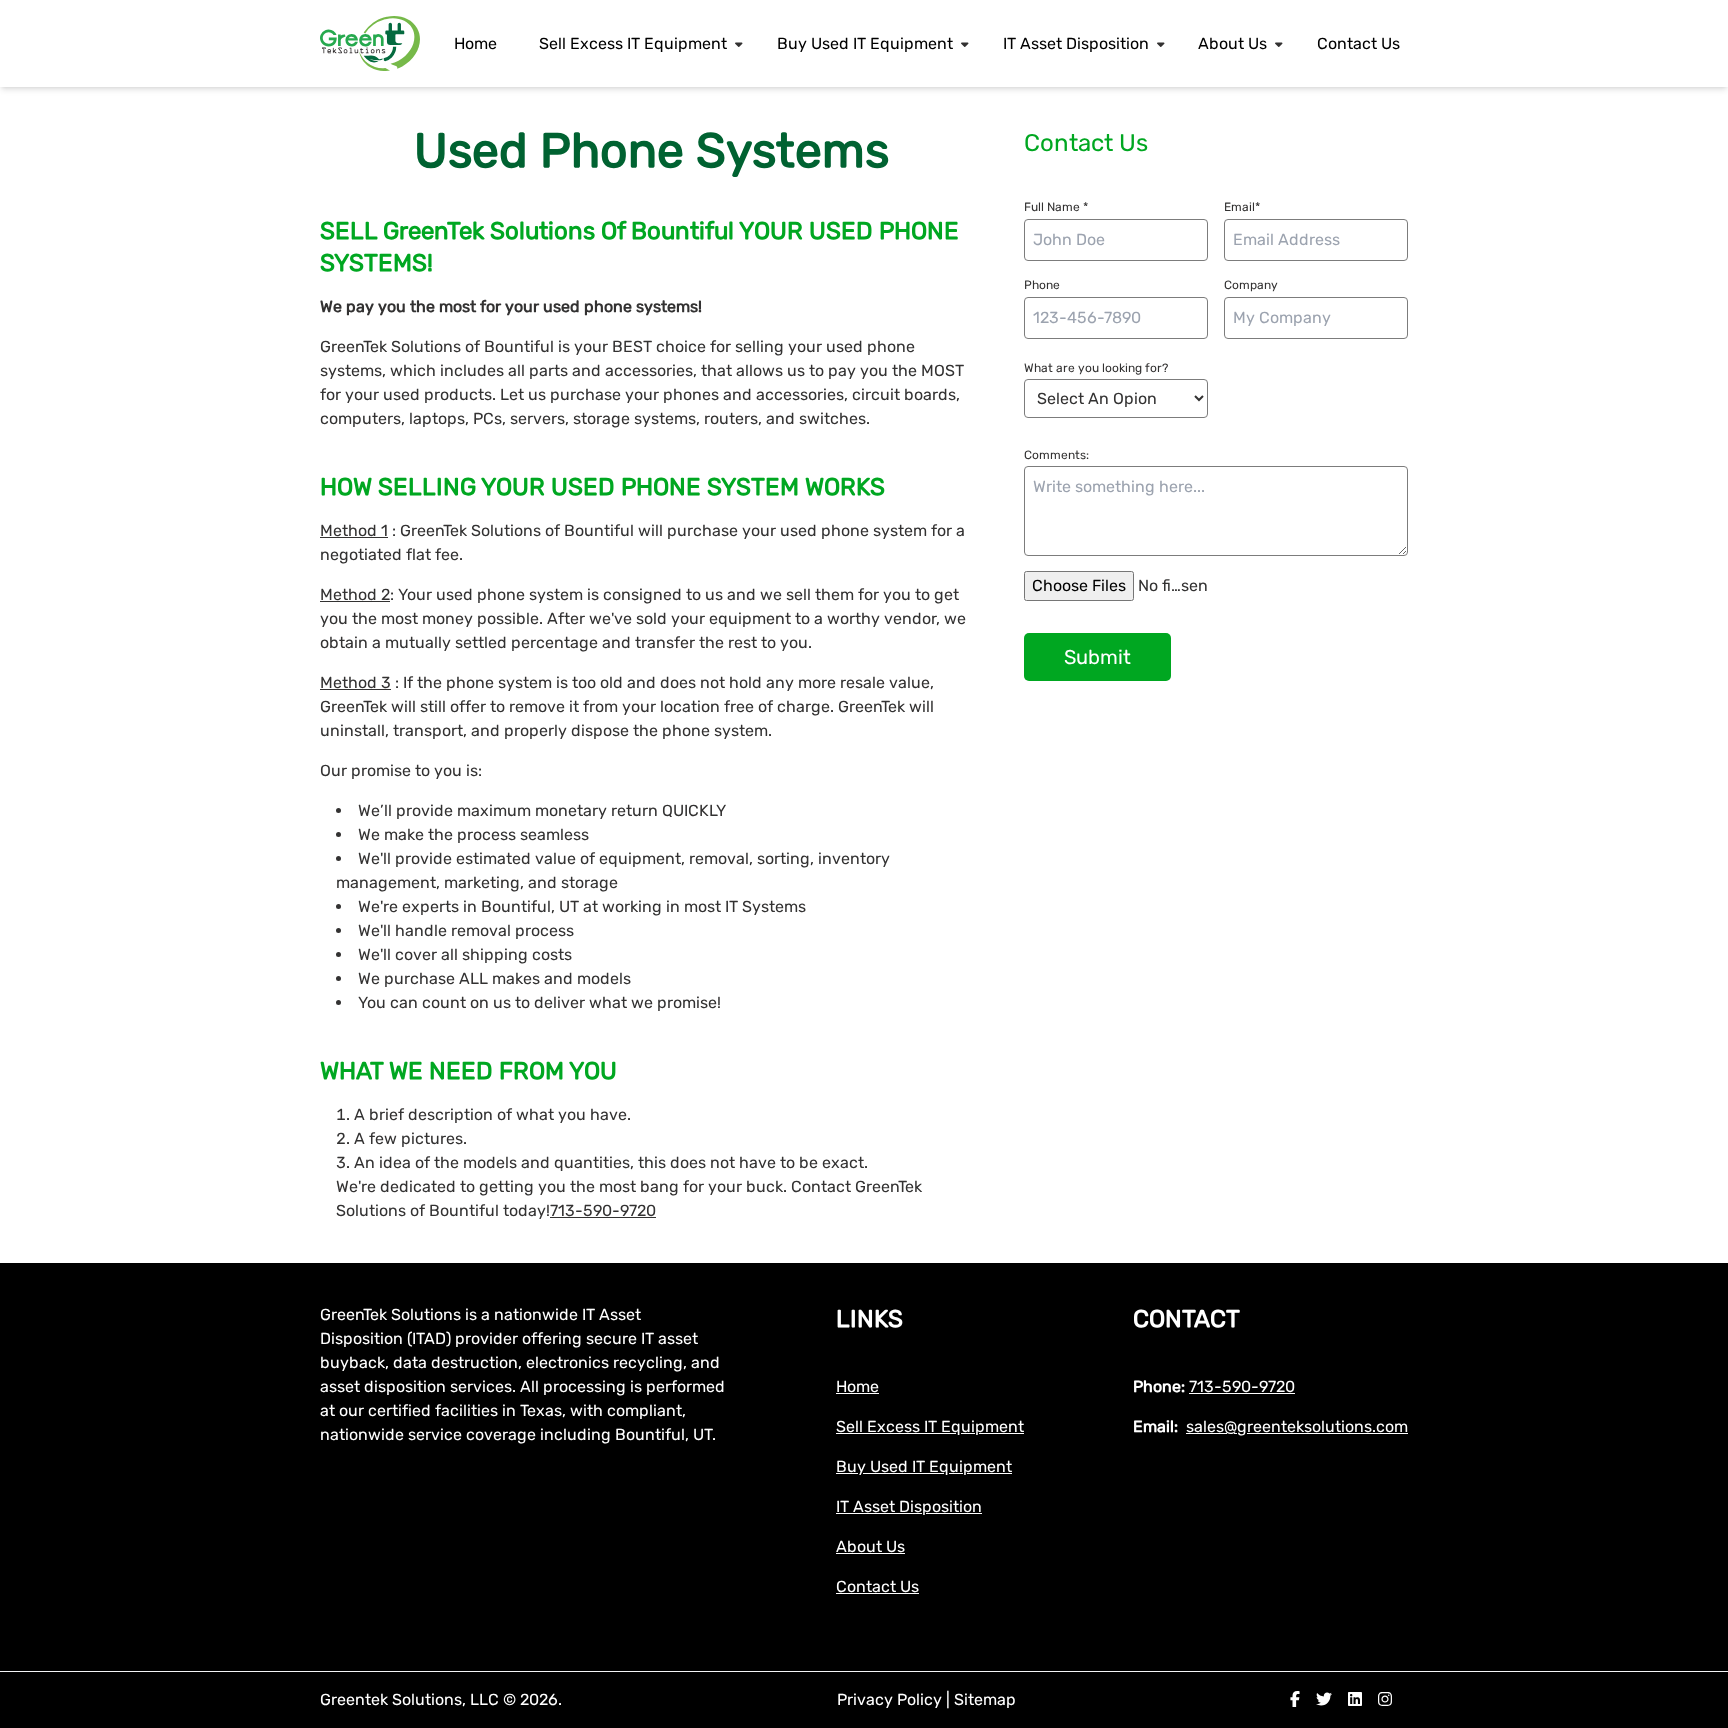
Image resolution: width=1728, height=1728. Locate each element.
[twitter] (1324, 1699)
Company (1251, 285)
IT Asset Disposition (1076, 43)
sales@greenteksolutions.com (1297, 1426)
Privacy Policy (891, 1699)
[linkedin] (1355, 1699)
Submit (1097, 657)
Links (869, 1319)
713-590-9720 (603, 1210)
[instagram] (1385, 1699)
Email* (1242, 207)
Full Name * (1056, 207)
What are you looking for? (1096, 368)
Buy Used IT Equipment (865, 43)
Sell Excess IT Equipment (633, 43)
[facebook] (1295, 1699)
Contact (1186, 1319)
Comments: (1056, 455)
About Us (1232, 43)
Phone (1042, 285)
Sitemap (985, 1699)
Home (475, 43)
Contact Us (1358, 43)
